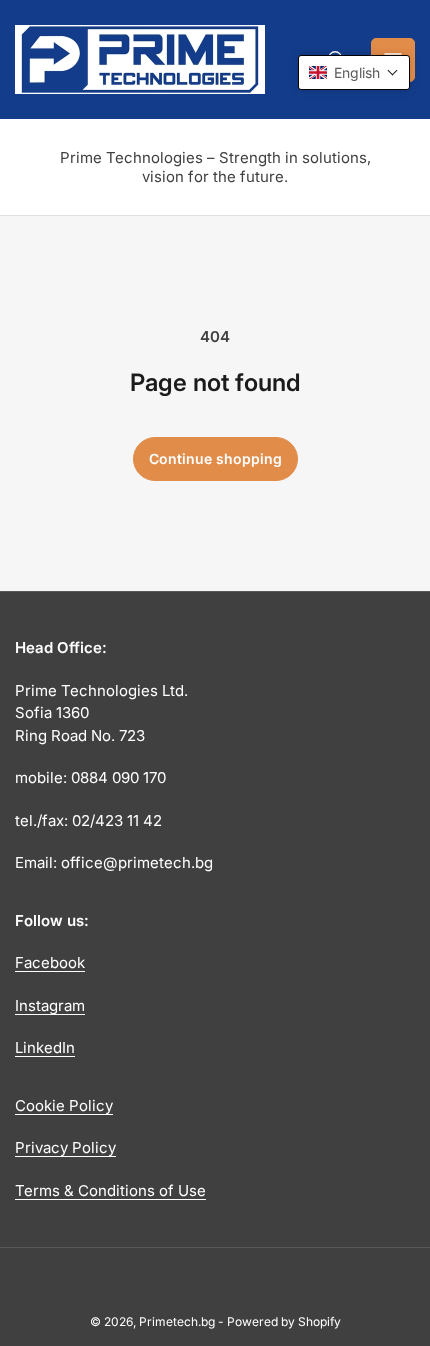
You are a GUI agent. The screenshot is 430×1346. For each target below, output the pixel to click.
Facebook (50, 962)
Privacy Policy (65, 1147)
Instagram (50, 1005)
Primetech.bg (177, 1321)
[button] (354, 72)
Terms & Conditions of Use (110, 1190)
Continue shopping (215, 458)
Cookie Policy (64, 1105)
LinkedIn (45, 1047)
